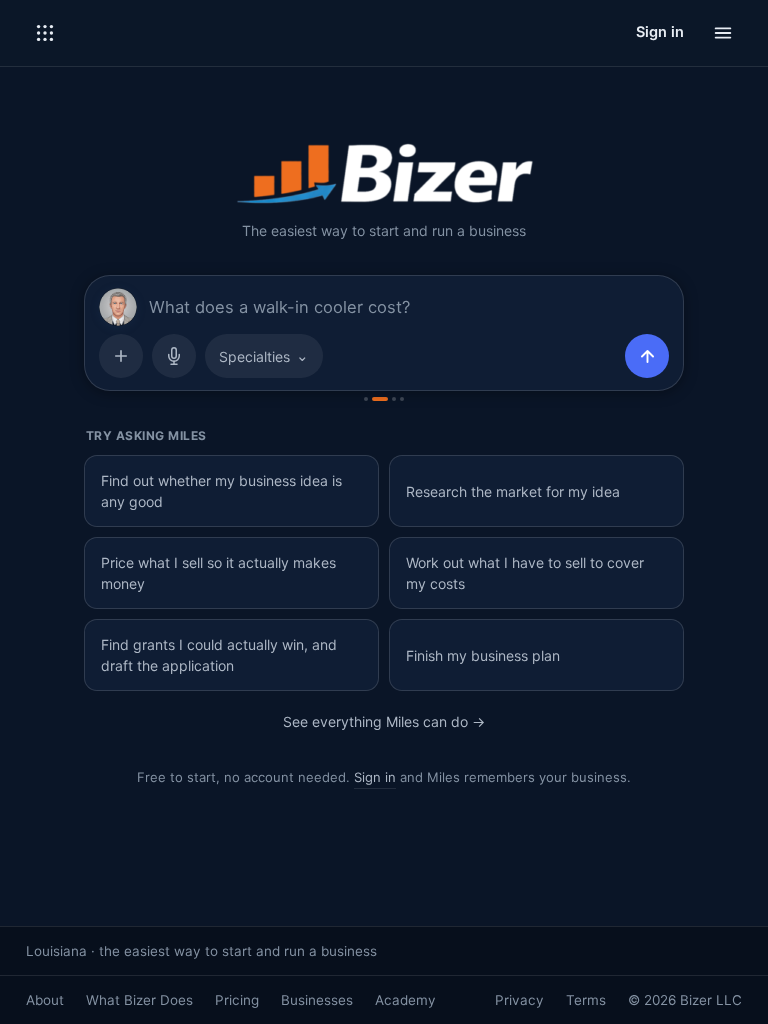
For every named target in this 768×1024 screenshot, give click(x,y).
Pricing (237, 1000)
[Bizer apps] (45, 33)
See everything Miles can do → (384, 721)
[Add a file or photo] (121, 356)
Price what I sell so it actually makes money (218, 573)
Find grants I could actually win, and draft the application (219, 655)
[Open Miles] (118, 307)
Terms (586, 1000)
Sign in (660, 32)
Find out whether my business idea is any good (221, 491)
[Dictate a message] (174, 356)
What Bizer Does (139, 1000)
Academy (405, 1000)
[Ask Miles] (647, 356)
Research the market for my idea (513, 491)
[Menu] (723, 33)
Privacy (519, 1000)
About (45, 1000)
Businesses (317, 1000)
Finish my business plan (483, 655)
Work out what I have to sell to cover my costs (525, 573)
